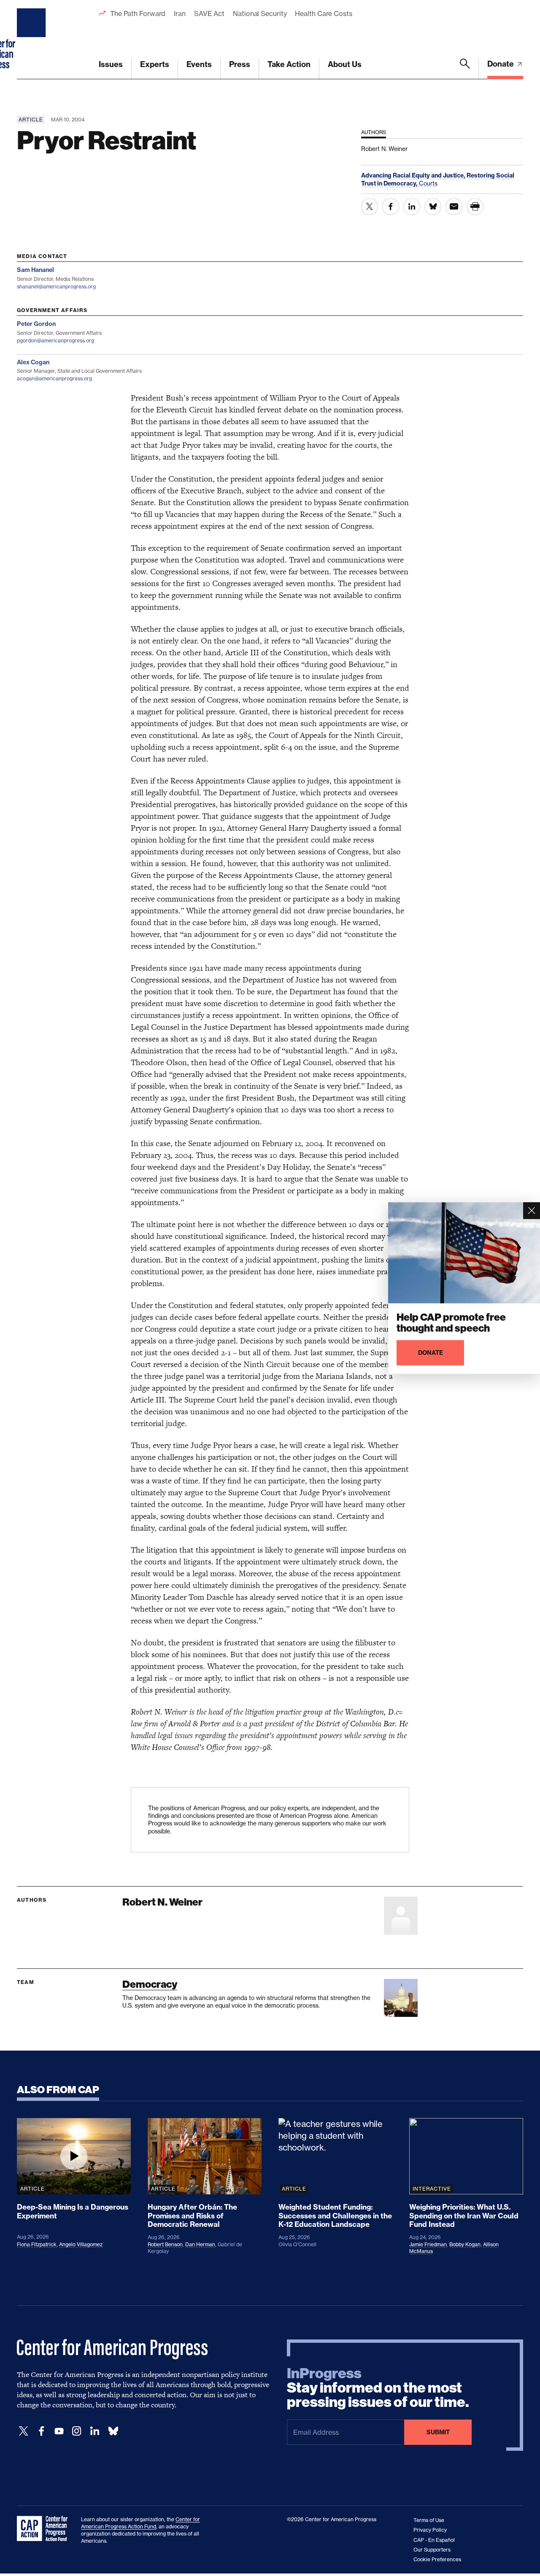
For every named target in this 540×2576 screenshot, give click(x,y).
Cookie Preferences (437, 2559)
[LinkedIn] (94, 2431)
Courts (428, 183)
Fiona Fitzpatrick (37, 2244)
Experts (155, 64)
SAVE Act (209, 13)
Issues (111, 64)
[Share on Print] (475, 207)
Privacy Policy (430, 2530)
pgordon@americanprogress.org (55, 341)
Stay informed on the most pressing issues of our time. (378, 2388)
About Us (345, 64)
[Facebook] (41, 2431)
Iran (180, 13)
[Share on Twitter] (370, 207)
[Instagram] (77, 2431)
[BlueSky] (113, 2431)
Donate (501, 64)
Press (240, 64)
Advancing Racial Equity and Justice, (414, 175)
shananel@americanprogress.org (56, 287)
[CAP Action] (45, 2529)
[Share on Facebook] (391, 207)
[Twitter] (24, 2431)
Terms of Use (429, 2520)
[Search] (465, 69)
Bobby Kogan (465, 2244)
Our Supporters (432, 2550)
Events (199, 64)
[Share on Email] (454, 207)
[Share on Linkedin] (412, 207)
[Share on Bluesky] (433, 207)
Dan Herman (200, 2244)
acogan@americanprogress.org (54, 378)
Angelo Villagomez (81, 2244)
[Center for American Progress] (32, 40)
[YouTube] (59, 2431)
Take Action (289, 64)
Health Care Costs (323, 13)
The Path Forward (138, 13)
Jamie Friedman (428, 2244)
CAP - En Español (434, 2540)
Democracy (150, 1984)
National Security (260, 13)
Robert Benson (165, 2244)
